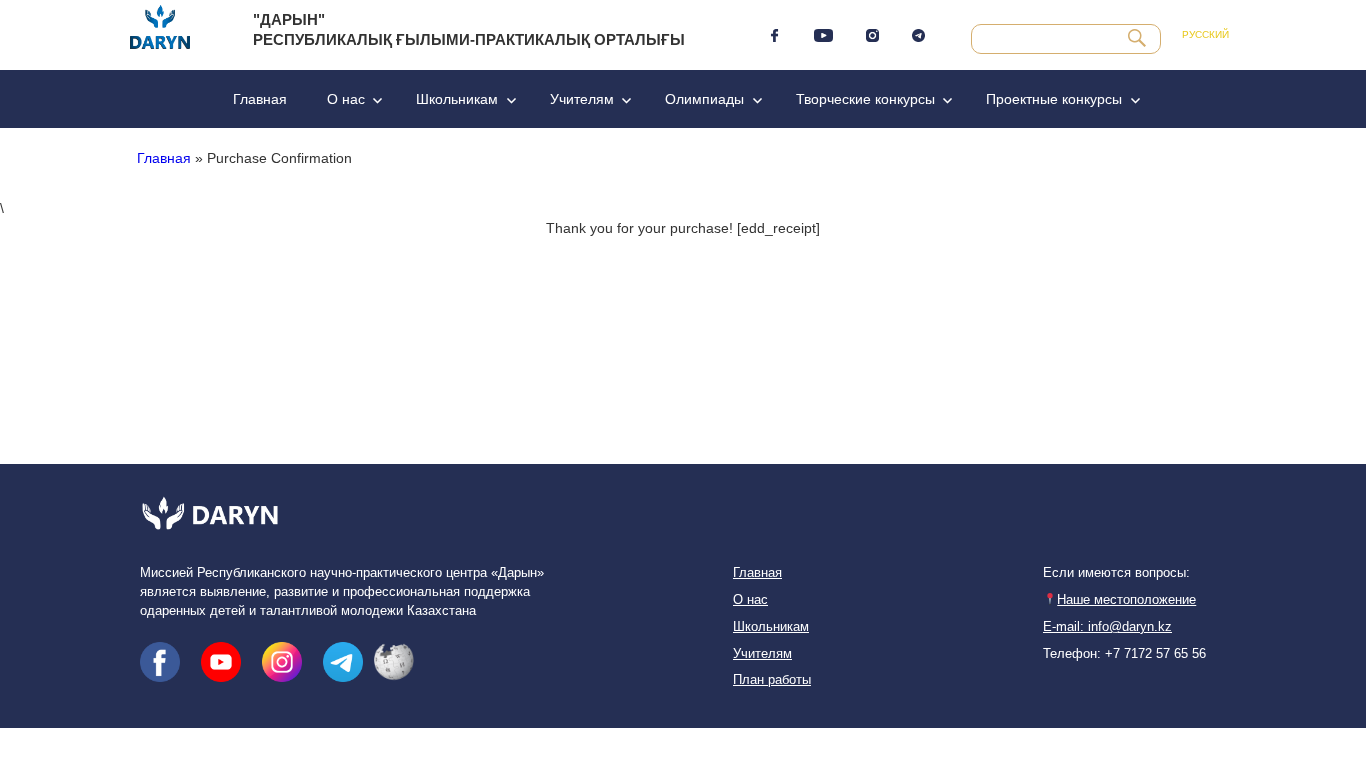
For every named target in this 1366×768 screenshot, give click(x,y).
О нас (346, 99)
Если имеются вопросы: (1116, 573)
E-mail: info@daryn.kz (1107, 627)
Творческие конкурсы (865, 99)
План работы (772, 680)
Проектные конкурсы (1054, 99)
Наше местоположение (1126, 600)
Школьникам (457, 99)
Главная (260, 99)
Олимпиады (704, 99)
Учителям (582, 99)
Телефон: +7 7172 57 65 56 (1124, 654)
